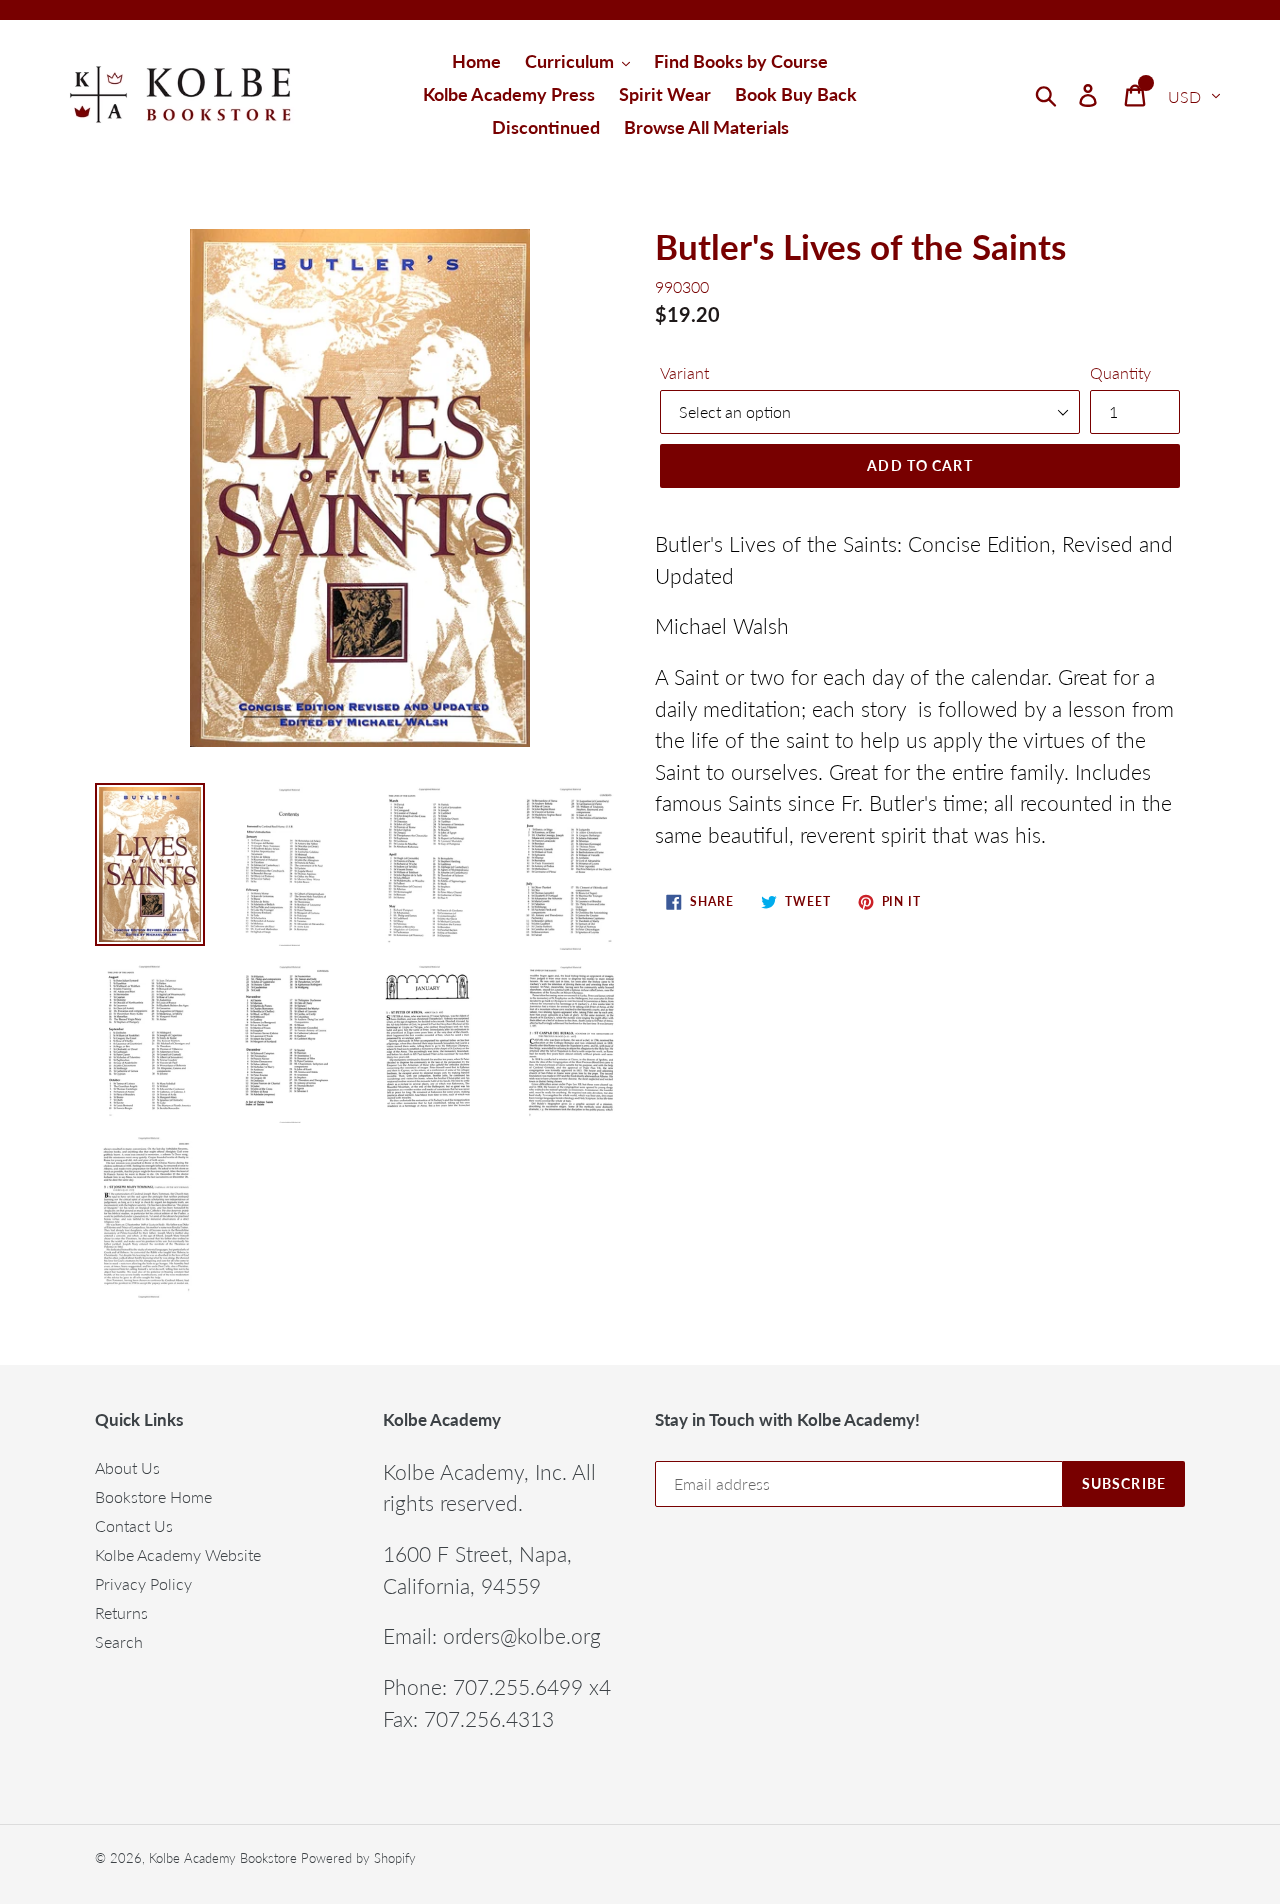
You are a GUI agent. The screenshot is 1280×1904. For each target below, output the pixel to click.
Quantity (1120, 372)
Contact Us (134, 1525)
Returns (121, 1612)
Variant (684, 372)
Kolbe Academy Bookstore (223, 1858)
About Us (127, 1467)
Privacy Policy (143, 1583)
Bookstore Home (153, 1496)
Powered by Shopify (358, 1858)
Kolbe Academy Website (178, 1554)
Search (119, 1641)
